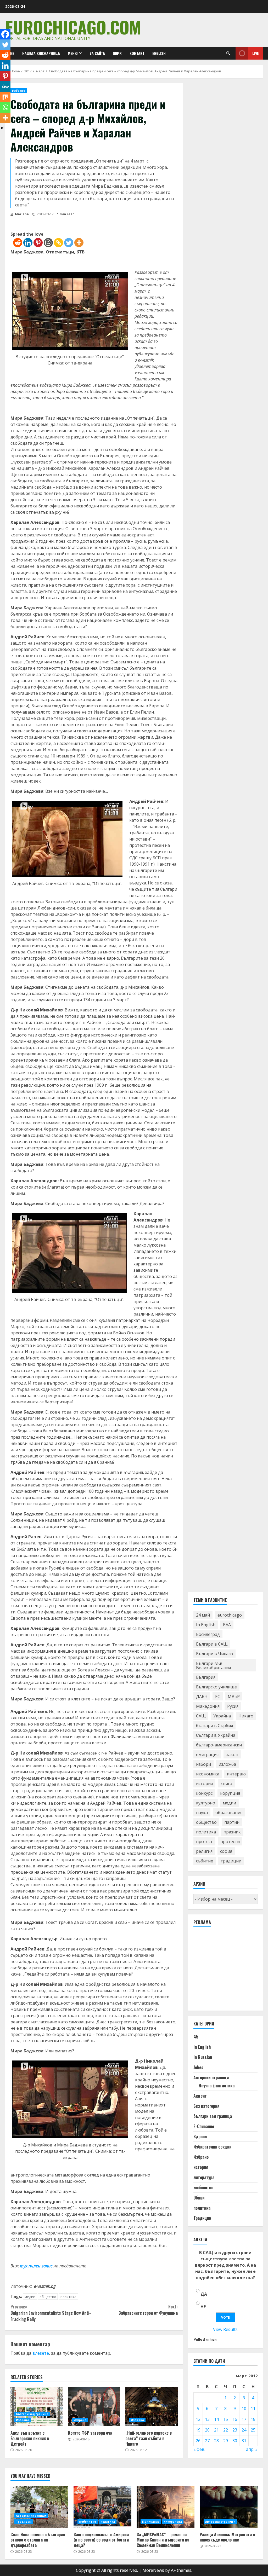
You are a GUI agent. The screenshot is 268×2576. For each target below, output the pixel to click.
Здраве (200, 2137)
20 (207, 2430)
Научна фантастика (217, 2086)
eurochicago (230, 1615)
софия (226, 1851)
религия (204, 1851)
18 (253, 2419)
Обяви (199, 2198)
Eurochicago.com (73, 27)
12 (198, 2419)
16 (235, 2419)
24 (244, 2430)
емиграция (207, 1755)
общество (48, 2297)
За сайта (97, 53)
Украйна (222, 1716)
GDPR (117, 53)
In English (206, 1625)
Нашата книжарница (41, 53)
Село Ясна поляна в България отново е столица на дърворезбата (39, 2507)
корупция (230, 1793)
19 (198, 2430)
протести (230, 1842)
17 (244, 2419)
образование (229, 1813)
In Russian (203, 2057)
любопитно (203, 2187)
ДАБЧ (202, 1697)
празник (232, 1832)
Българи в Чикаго (214, 1654)
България (206, 1677)
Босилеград (208, 1634)
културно (206, 1803)
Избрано (19, 91)
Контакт (137, 53)
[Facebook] (5, 34)
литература (204, 2177)
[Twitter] (69, 243)
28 (216, 2441)
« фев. (199, 2449)
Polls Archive (205, 2340)
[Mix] (5, 97)
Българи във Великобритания (213, 1665)
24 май (203, 1615)
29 (226, 2441)
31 (244, 2441)
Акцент (200, 2096)
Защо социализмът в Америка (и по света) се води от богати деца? (102, 2507)
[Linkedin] (28, 243)
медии (30, 2297)
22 (226, 2430)
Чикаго (246, 1716)
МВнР (234, 1697)
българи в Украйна (216, 1735)
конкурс (204, 1793)
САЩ (201, 1716)
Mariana (21, 214)
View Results (225, 2329)
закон (232, 1755)
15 (226, 2419)
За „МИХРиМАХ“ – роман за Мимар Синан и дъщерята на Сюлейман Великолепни (166, 2507)
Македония (208, 1706)
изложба (227, 1764)
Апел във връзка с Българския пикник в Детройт (37, 2407)
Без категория (206, 2106)
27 (207, 2441)
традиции (231, 1861)
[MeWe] (5, 86)
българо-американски (219, 1745)
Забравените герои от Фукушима (148, 2310)
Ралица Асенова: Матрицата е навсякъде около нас (229, 2507)
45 (196, 2037)
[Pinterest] (38, 243)
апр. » (252, 2449)
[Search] (228, 53)
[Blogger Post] (48, 243)
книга (226, 1784)
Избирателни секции (212, 2147)
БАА (227, 1625)
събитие (205, 1861)
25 (253, 2430)
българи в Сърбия (214, 1726)
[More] (79, 243)
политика (68, 2297)
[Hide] (2, 128)
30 (235, 2441)
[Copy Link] (58, 243)
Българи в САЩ (212, 1644)
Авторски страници (211, 2077)
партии (232, 1822)
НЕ (203, 2307)
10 (244, 2409)
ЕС (218, 1697)
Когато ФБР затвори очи (94, 2407)
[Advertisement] (231, 1971)
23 (235, 2430)
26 (198, 2441)
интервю (236, 1774)
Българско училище (216, 1687)
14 (216, 2419)
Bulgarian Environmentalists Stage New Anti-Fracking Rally (51, 2313)
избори (203, 1764)
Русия (233, 1706)
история (204, 1784)
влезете (41, 2353)
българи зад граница (32, 2414)
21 (216, 2430)
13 (207, 2419)
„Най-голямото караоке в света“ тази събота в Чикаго (152, 2407)
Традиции (202, 2218)
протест (204, 1842)
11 (253, 2409)
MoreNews (153, 2570)
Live (256, 53)
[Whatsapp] (5, 107)
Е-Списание (204, 2126)
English (159, 53)
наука (202, 1813)
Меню (73, 53)
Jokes (198, 2067)
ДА (204, 2294)
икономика (208, 1774)
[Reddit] (18, 243)
